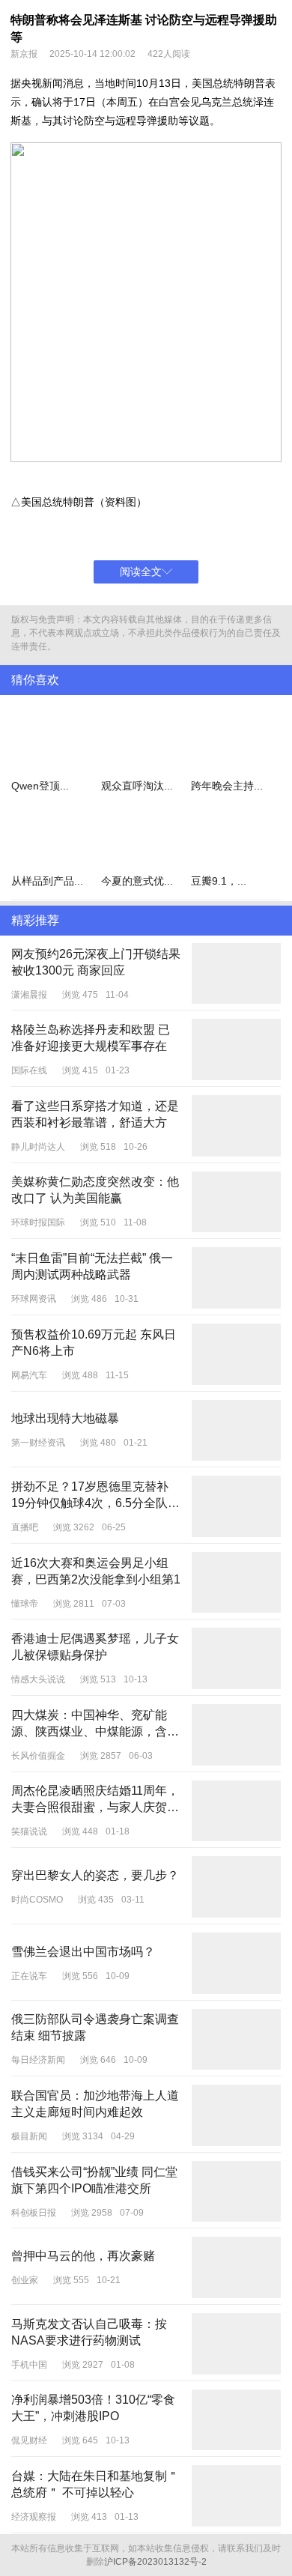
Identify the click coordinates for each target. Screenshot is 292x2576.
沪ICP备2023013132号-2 (155, 2566)
